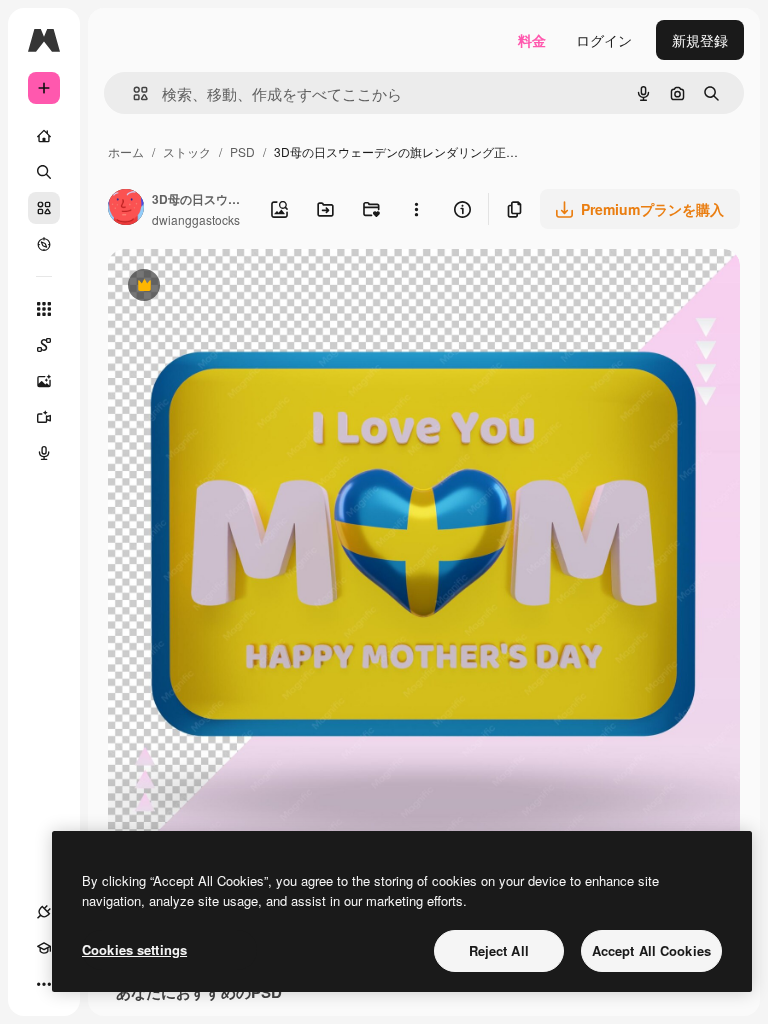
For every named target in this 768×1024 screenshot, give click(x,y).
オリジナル (245, 287)
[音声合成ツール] (44, 453)
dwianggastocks (196, 219)
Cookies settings (134, 949)
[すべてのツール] (44, 309)
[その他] (44, 984)
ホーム (126, 151)
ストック (187, 151)
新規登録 (700, 40)
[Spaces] (44, 345)
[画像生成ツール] (44, 381)
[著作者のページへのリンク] (126, 209)
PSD (242, 151)
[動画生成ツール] (44, 417)
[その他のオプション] (416, 209)
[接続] (44, 912)
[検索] (44, 172)
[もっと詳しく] (44, 244)
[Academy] (44, 948)
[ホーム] (44, 136)
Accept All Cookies (651, 950)
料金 (532, 40)
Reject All (499, 950)
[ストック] (44, 208)
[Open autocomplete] (132, 93)
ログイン (604, 40)
